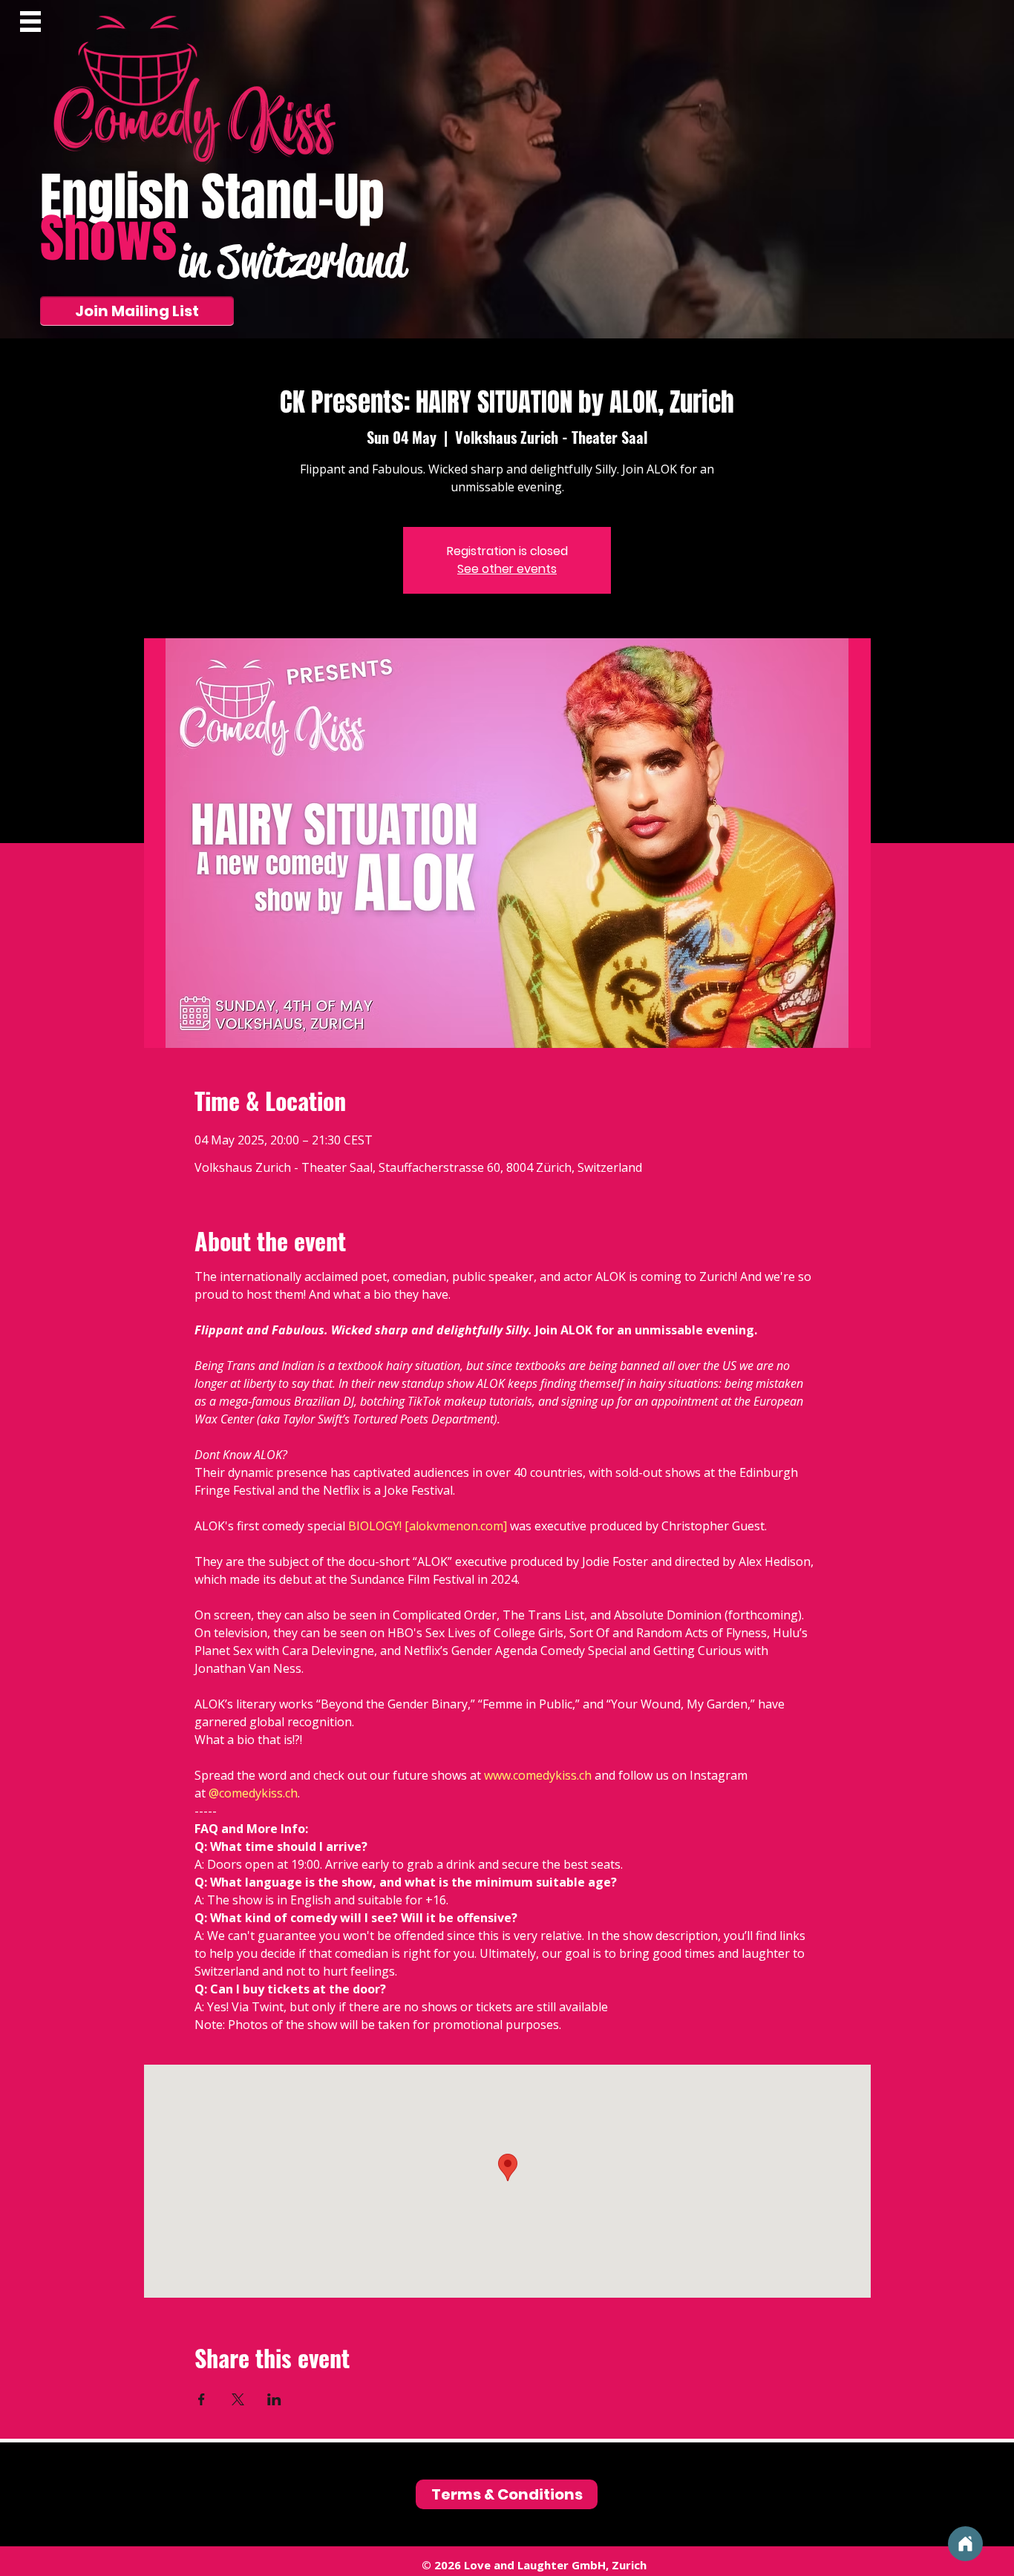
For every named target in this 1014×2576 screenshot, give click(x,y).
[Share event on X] (238, 2399)
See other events (507, 569)
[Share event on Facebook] (202, 2399)
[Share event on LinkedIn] (274, 2399)
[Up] (965, 2544)
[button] (30, 22)
